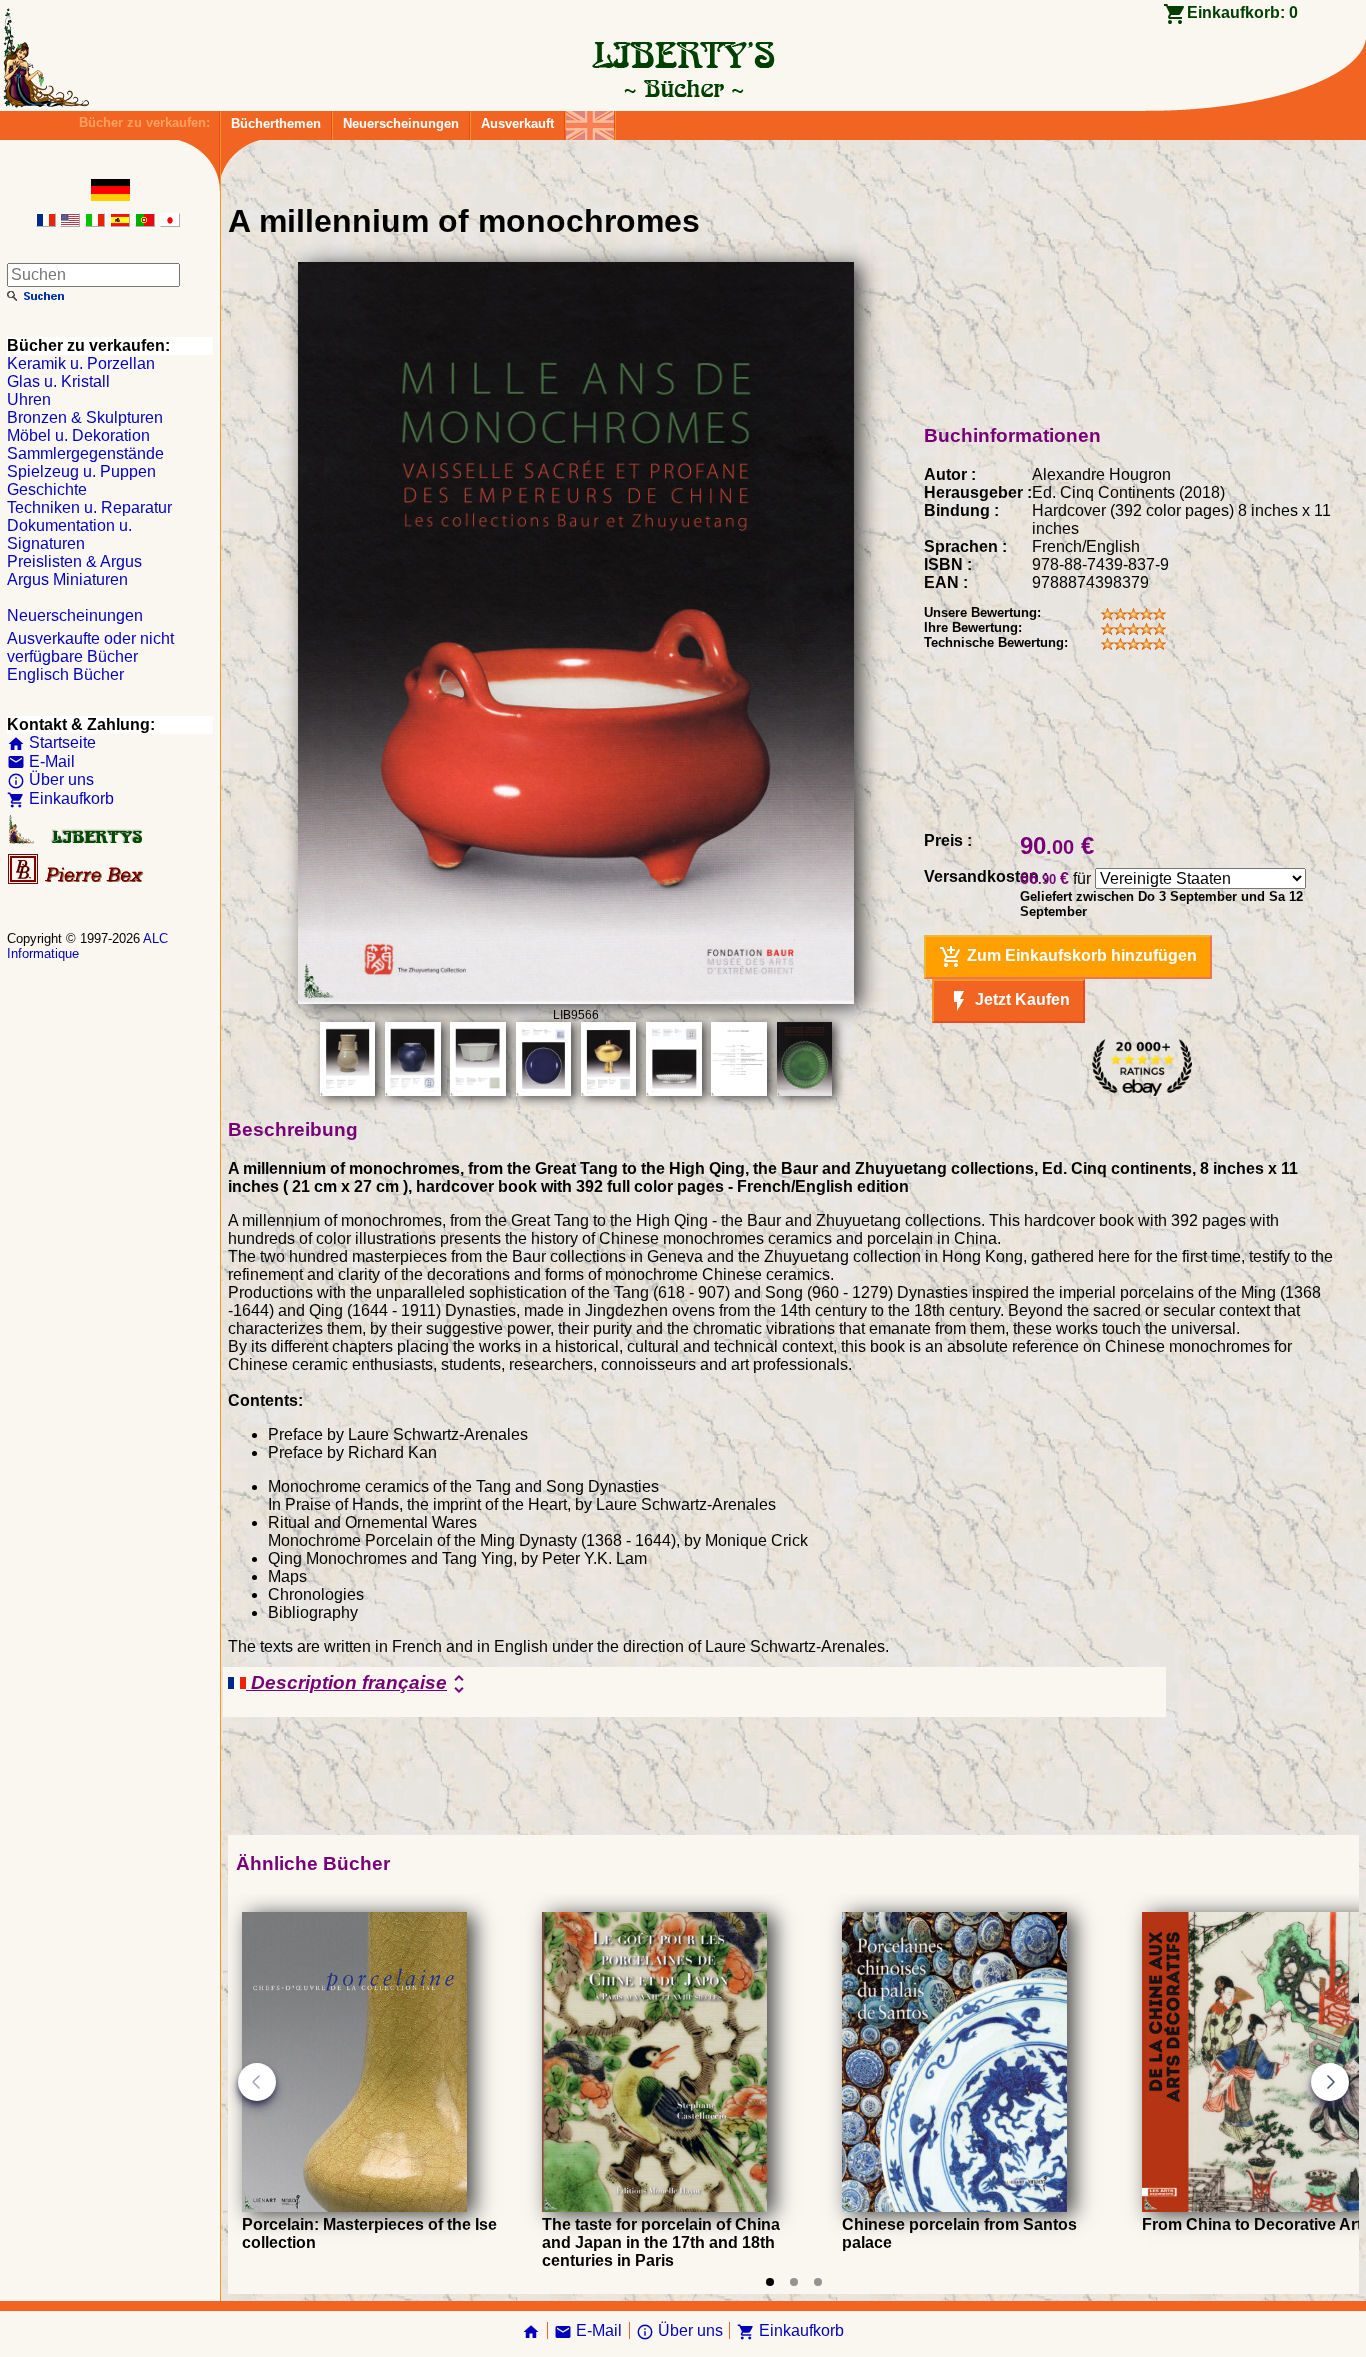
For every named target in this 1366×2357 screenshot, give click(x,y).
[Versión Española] (120, 221)
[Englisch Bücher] (590, 120)
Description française (358, 1684)
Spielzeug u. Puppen (81, 471)
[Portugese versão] (145, 221)
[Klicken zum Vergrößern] (576, 998)
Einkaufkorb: (1242, 12)
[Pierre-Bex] (77, 879)
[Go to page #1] (770, 2282)
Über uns (50, 779)
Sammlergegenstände (85, 453)
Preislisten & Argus (74, 561)
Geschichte (47, 489)
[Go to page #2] (794, 2282)
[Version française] (46, 221)
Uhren (29, 399)
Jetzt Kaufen (1008, 1001)
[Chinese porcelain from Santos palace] (954, 2206)
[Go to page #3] (818, 2282)
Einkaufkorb (60, 798)
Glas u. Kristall (58, 381)
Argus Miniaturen (67, 579)
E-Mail (41, 761)
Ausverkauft (517, 123)
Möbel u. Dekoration (78, 435)
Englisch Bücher (65, 674)
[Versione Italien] (95, 221)
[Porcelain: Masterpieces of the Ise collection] (354, 2206)
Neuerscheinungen (401, 123)
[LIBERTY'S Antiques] (77, 839)
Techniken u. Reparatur (89, 507)
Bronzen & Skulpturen (85, 417)
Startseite (51, 742)
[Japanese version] (170, 221)
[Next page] (1330, 2082)
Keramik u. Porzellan (81, 363)
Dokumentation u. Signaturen (69, 534)
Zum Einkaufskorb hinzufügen (1068, 957)
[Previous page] (257, 2082)
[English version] (70, 221)
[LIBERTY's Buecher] (683, 88)
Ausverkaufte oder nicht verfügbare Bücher (90, 647)
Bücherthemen (276, 123)
